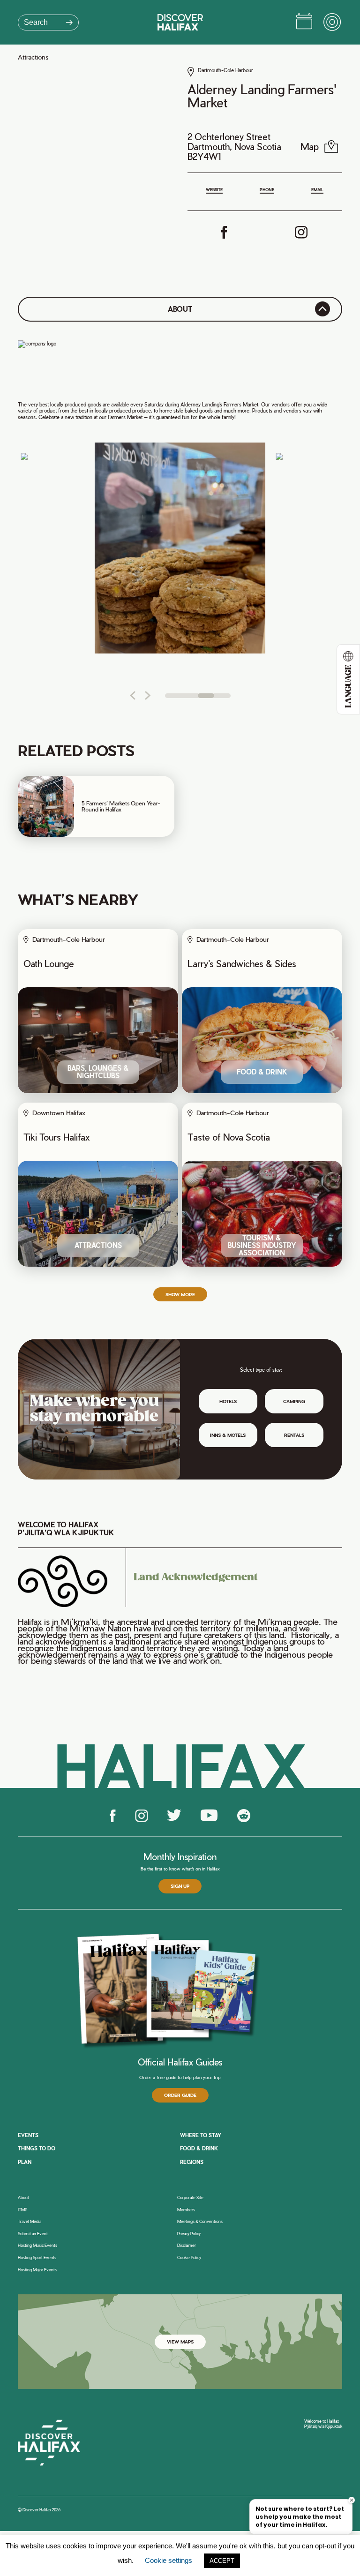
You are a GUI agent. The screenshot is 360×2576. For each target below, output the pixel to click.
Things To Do (37, 2148)
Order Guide (180, 2095)
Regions (192, 2162)
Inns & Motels (228, 1435)
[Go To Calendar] (304, 23)
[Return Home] (180, 22)
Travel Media (30, 2222)
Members (186, 2210)
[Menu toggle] (333, 23)
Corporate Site (190, 2198)
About (23, 2198)
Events (28, 2135)
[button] (132, 695)
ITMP (22, 2210)
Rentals (294, 1435)
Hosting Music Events (37, 2246)
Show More (180, 1294)
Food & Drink (199, 2148)
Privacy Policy (189, 2234)
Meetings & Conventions (200, 2222)
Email (317, 190)
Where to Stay (201, 2135)
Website (214, 190)
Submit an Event (33, 2234)
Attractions (33, 57)
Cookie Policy (189, 2258)
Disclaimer (187, 2246)
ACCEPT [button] (222, 2561)
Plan (25, 2162)
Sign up (180, 1886)
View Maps (180, 2342)
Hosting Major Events (37, 2270)
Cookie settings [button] (169, 2560)
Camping (294, 1401)
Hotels (228, 1401)
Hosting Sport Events (37, 2258)
